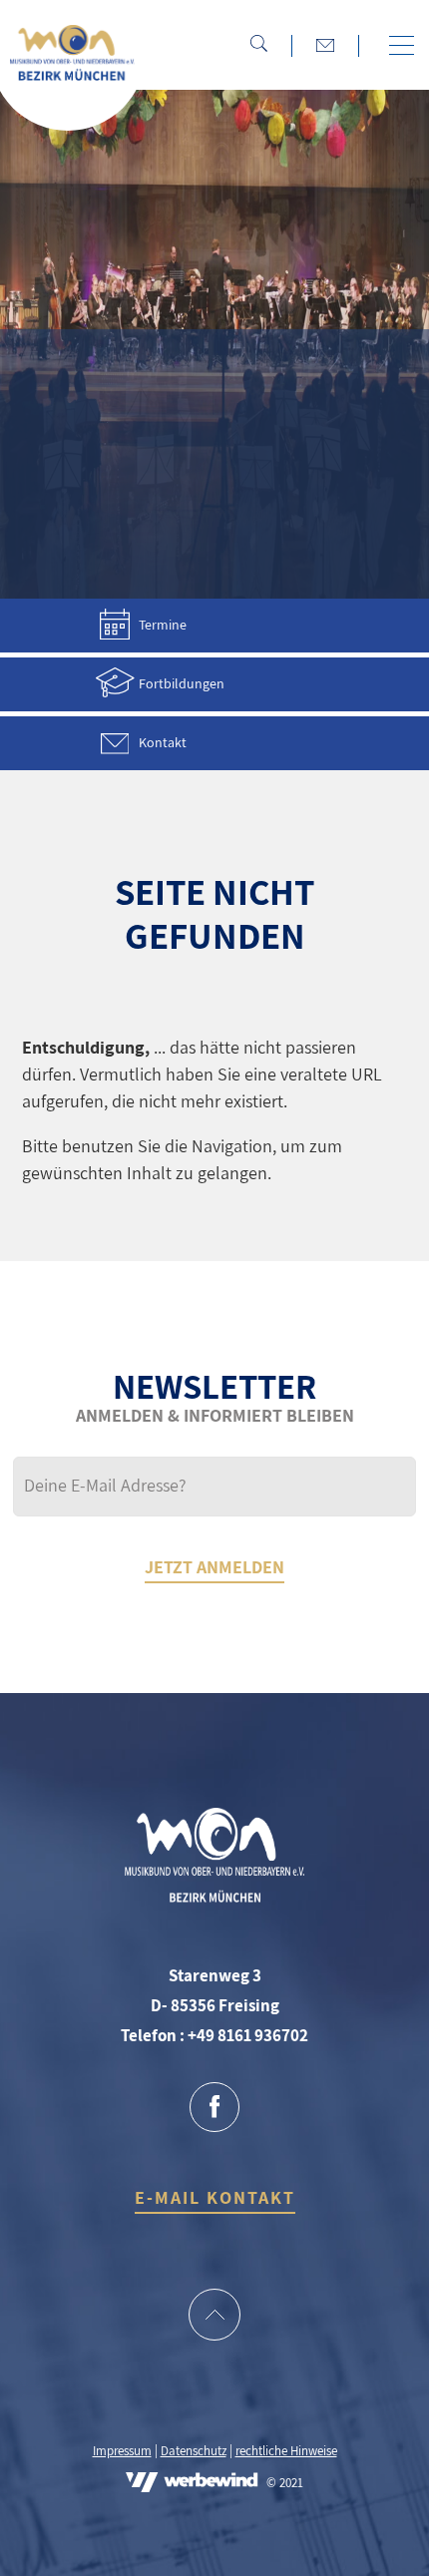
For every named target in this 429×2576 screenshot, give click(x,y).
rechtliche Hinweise (286, 2451)
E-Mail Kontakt (215, 2197)
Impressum (122, 2451)
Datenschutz (194, 2451)
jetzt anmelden (214, 1567)
